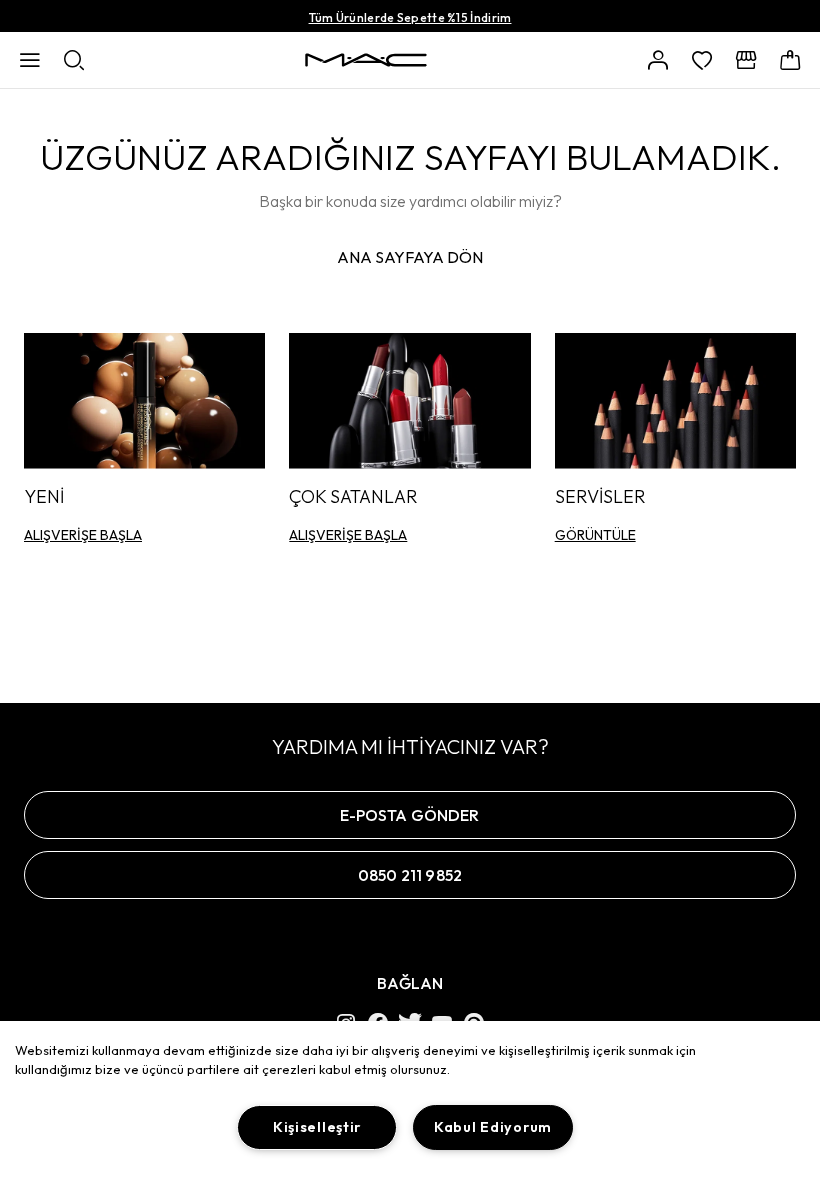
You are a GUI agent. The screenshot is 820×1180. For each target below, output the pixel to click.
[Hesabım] (658, 60)
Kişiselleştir (317, 1127)
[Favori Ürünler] (702, 60)
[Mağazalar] (746, 60)
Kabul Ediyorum (493, 1127)
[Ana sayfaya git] (366, 60)
